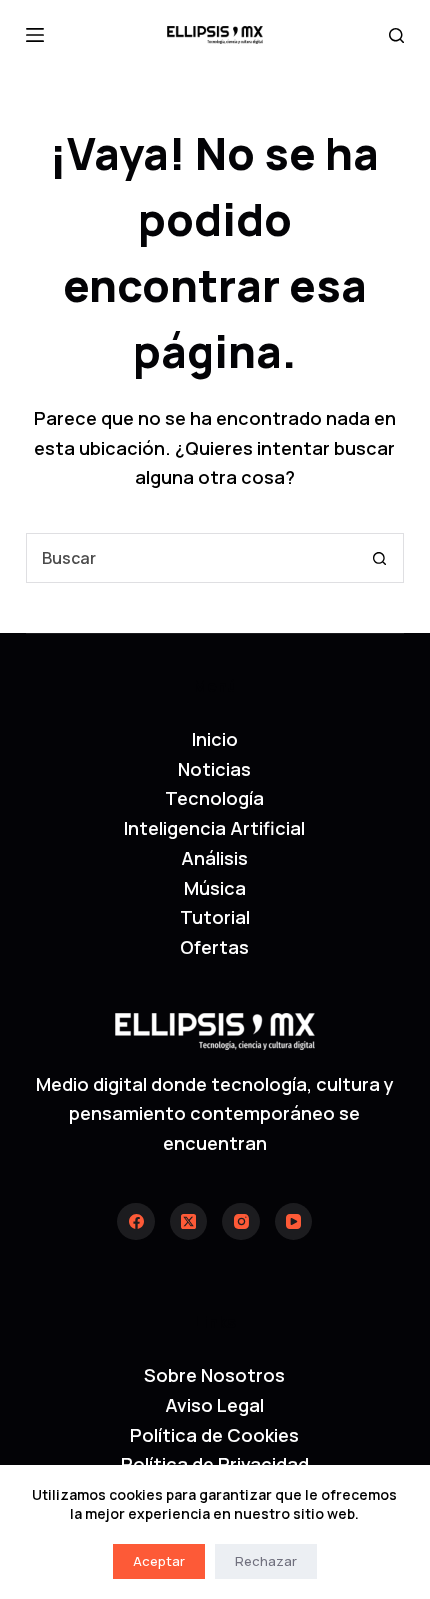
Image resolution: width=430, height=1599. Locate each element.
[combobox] (191, 558)
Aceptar (159, 1561)
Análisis (214, 858)
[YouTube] (294, 1222)
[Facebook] (136, 1222)
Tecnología (214, 798)
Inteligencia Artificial (214, 828)
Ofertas (214, 947)
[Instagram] (241, 1222)
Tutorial (215, 917)
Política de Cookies (214, 1435)
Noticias (214, 769)
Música (215, 888)
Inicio (215, 739)
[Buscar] (396, 35)
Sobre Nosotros (214, 1375)
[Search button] (379, 558)
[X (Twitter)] (189, 1222)
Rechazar (266, 1561)
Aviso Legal (214, 1405)
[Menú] (35, 35)
